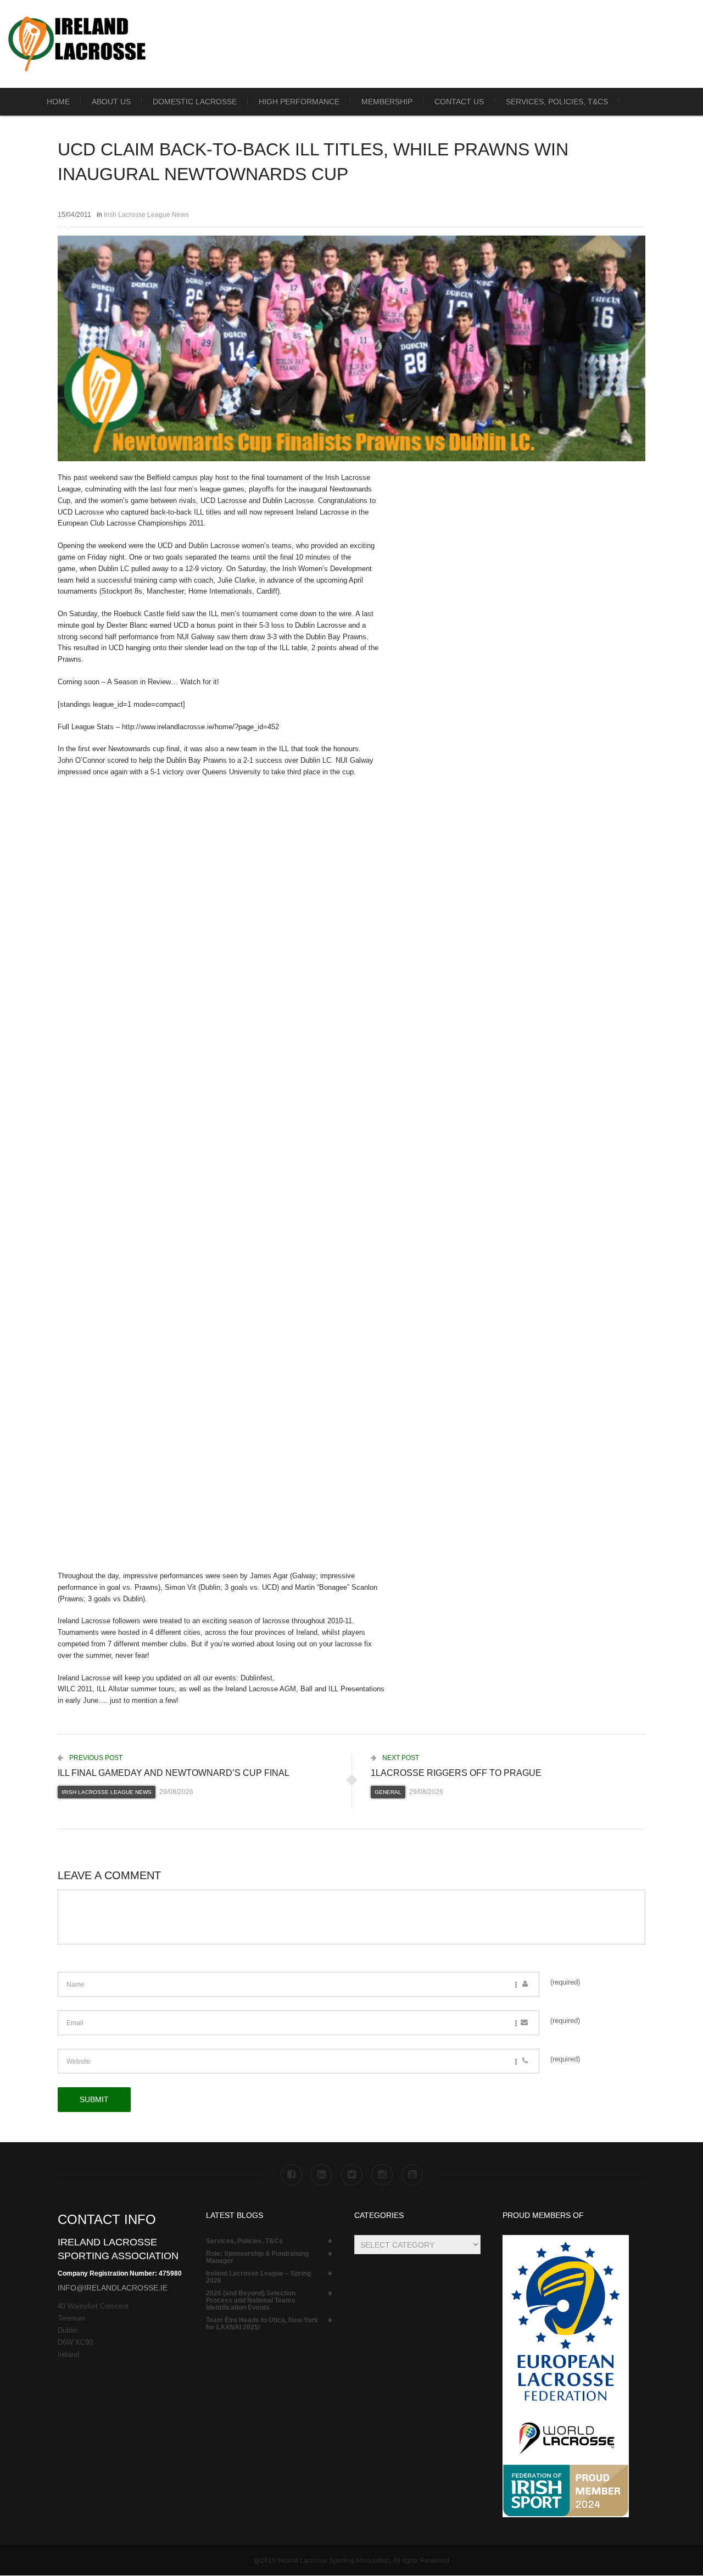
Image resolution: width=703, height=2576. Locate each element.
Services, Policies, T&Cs (557, 102)
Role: (257, 2258)
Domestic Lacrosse (195, 102)
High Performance (299, 102)
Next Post (400, 1758)
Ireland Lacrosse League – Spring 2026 (258, 2277)
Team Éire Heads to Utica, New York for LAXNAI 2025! (262, 2324)
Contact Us (459, 102)
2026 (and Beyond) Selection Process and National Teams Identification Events (251, 2301)
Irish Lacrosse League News (146, 215)
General (388, 1792)
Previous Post (95, 1758)
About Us (111, 102)
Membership (387, 102)
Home (58, 102)
